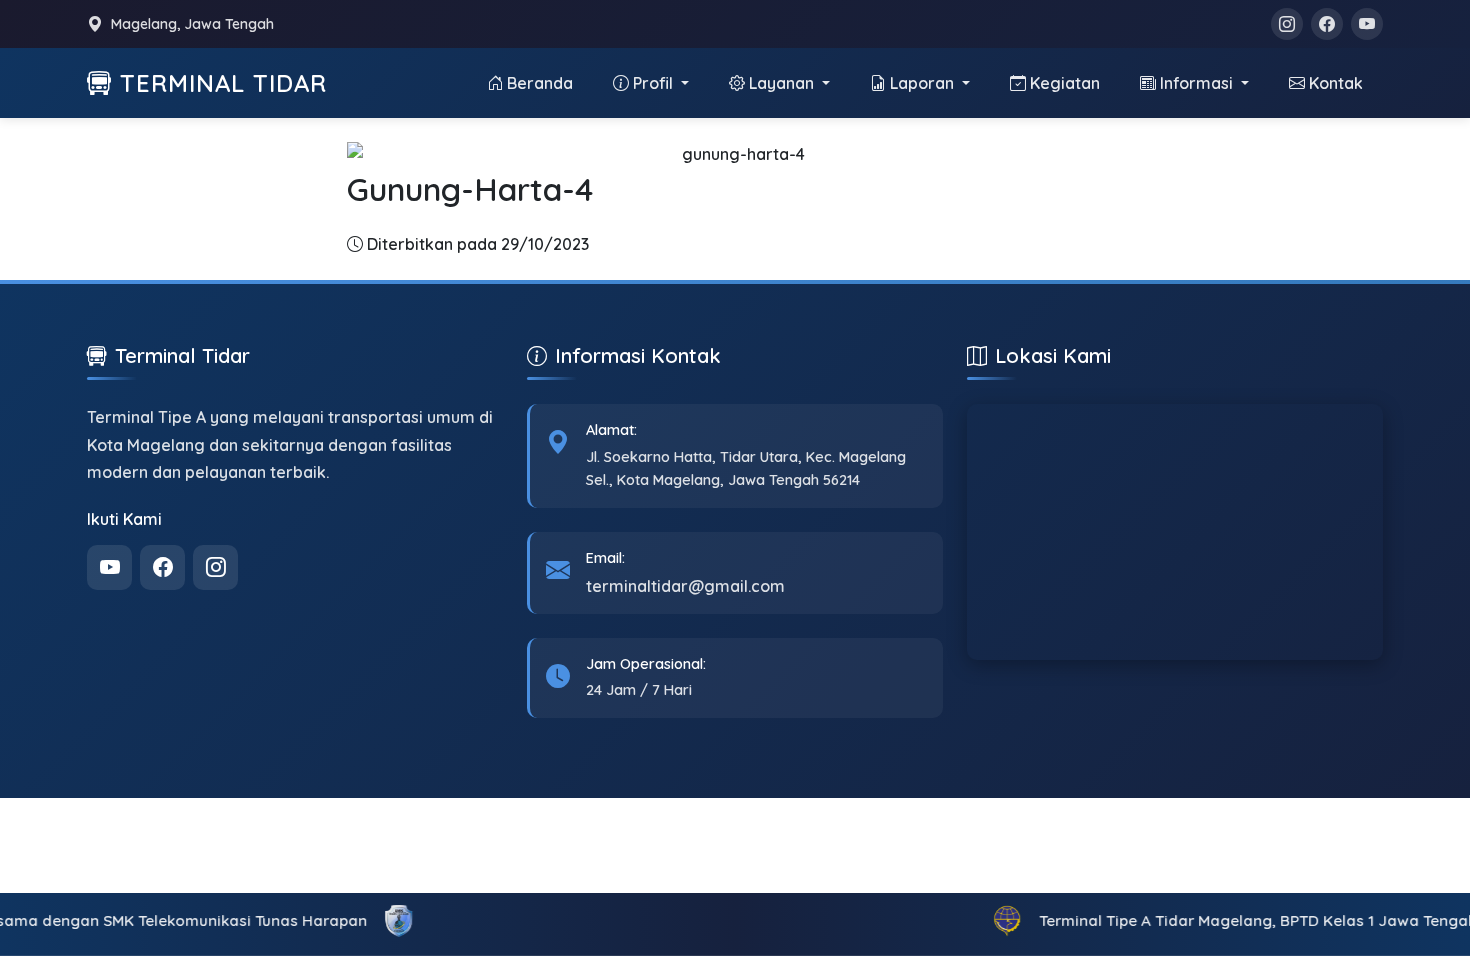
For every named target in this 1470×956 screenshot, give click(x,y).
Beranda (540, 83)
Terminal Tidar (223, 83)
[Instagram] (1287, 24)
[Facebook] (1327, 24)
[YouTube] (1367, 24)
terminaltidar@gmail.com (685, 586)
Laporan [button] (924, 83)
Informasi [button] (1198, 83)
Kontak (1336, 83)
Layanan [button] (783, 83)
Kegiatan (1065, 83)
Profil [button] (655, 83)
